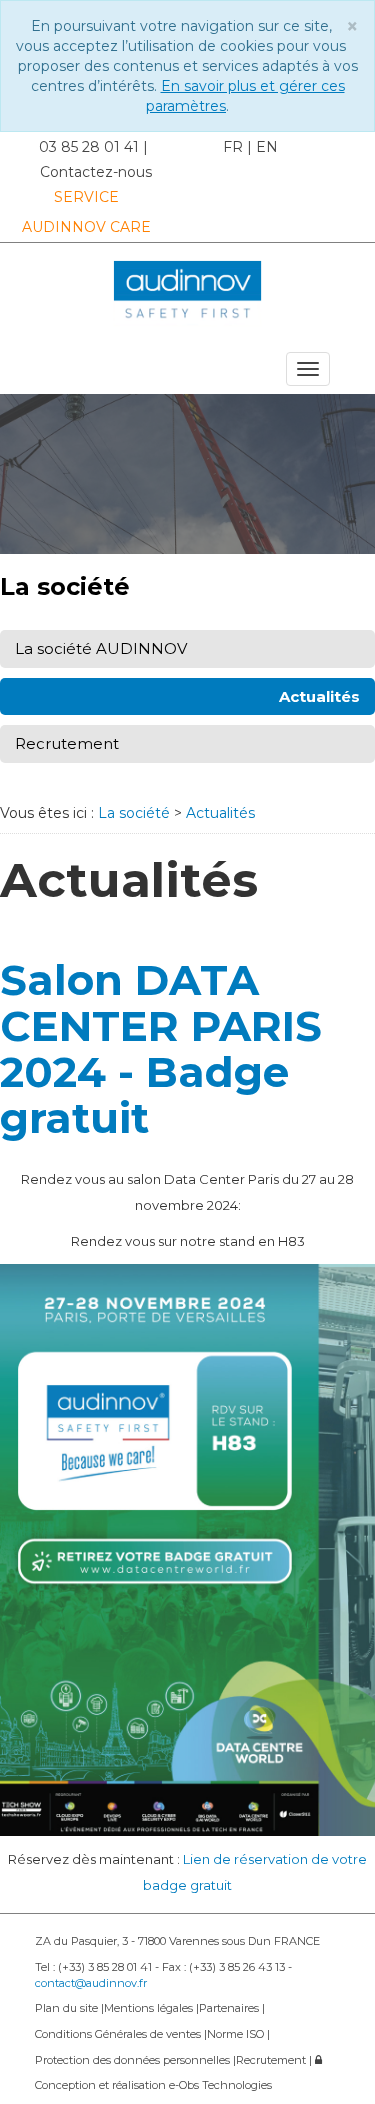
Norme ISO (237, 2034)
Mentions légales (150, 2008)
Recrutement (67, 743)
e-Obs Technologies (220, 2085)
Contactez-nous (96, 172)
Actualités (319, 696)
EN (267, 147)
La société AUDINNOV (101, 648)
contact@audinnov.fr (91, 1983)
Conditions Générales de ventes (119, 2034)
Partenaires (230, 2008)
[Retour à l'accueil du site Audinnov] (187, 293)
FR (233, 147)
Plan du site (68, 2008)
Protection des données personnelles (134, 2060)
